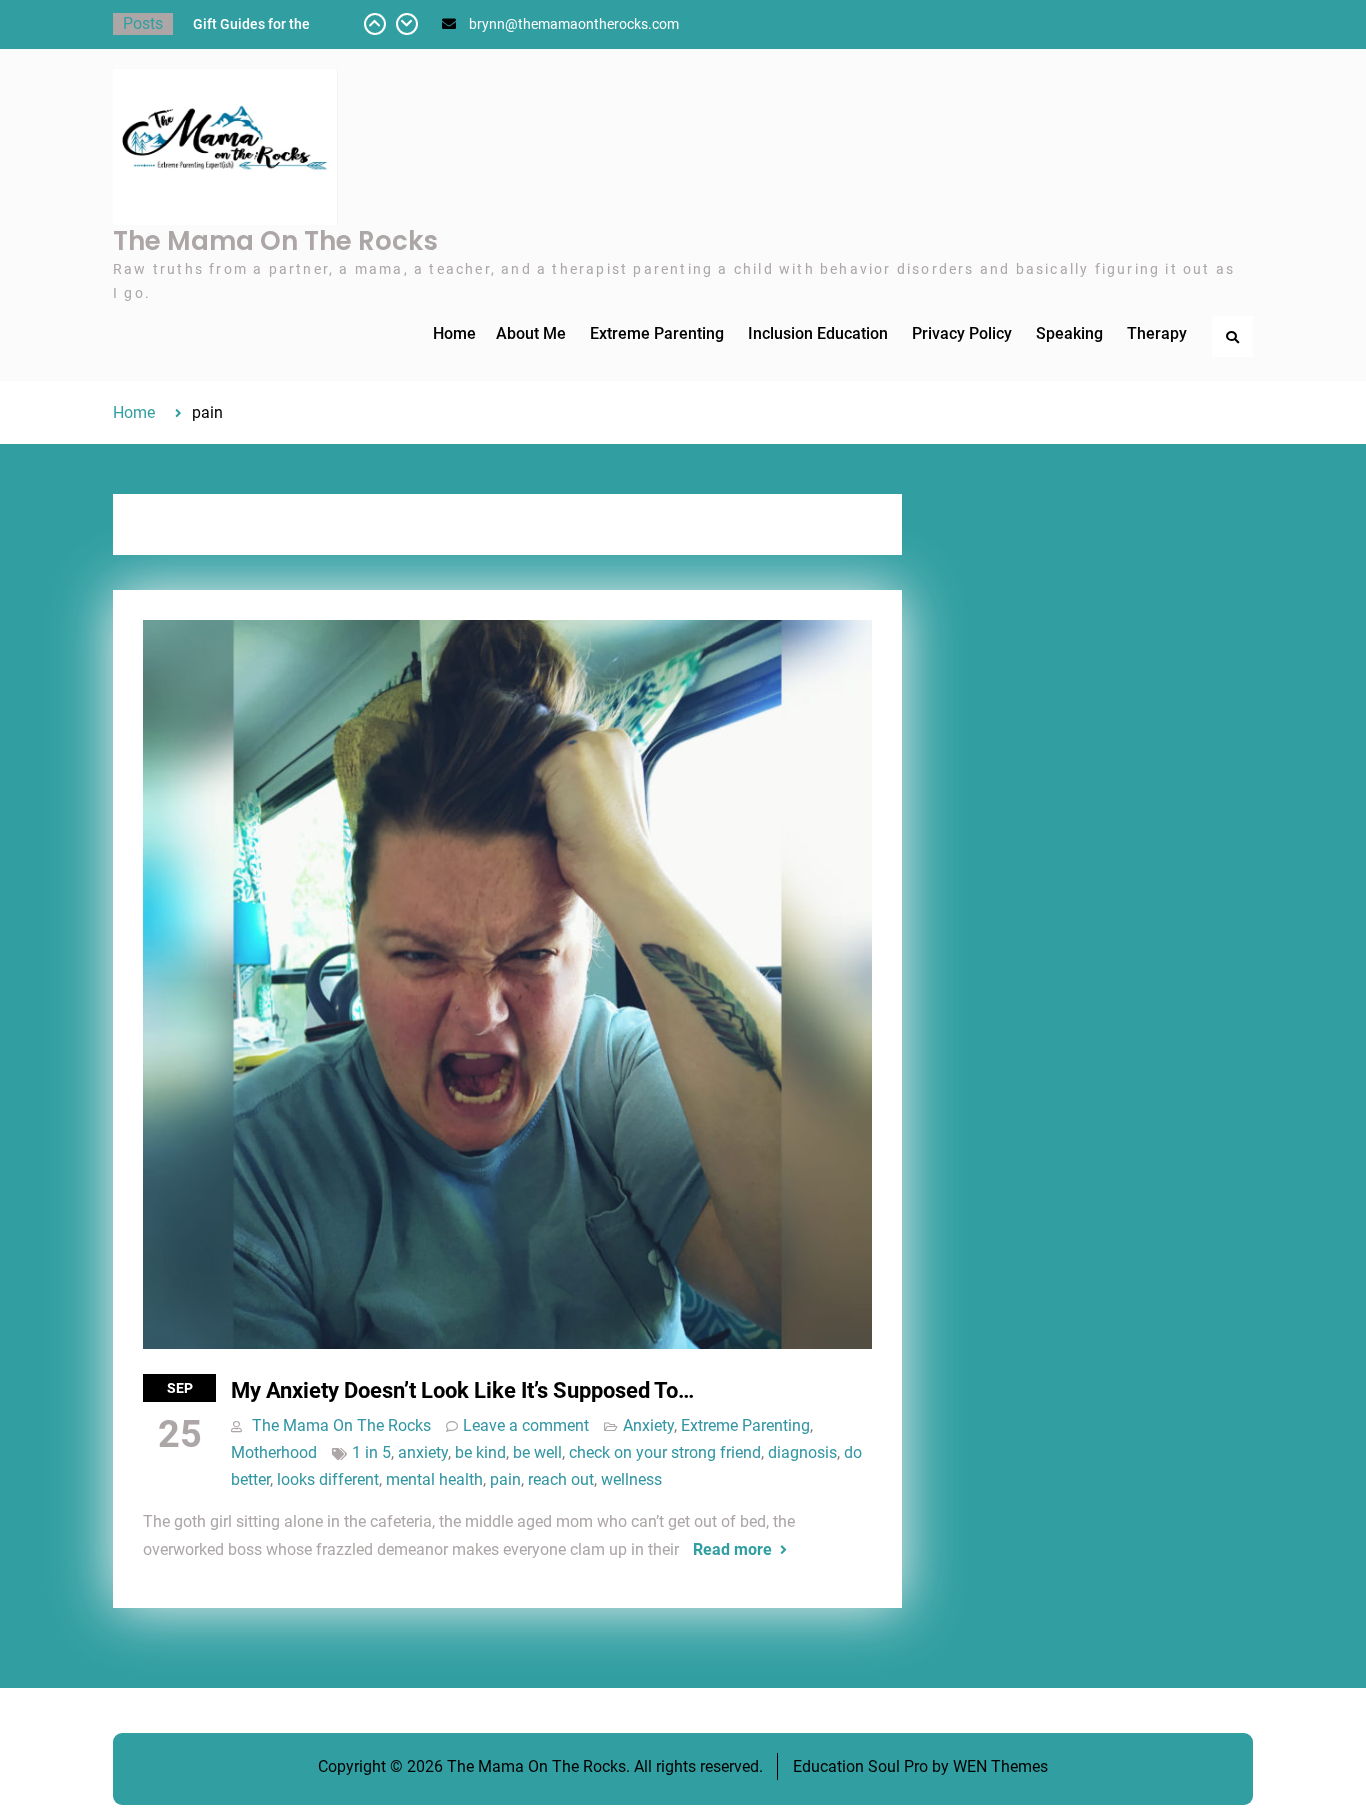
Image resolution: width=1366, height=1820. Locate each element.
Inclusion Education (818, 333)
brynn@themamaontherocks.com (574, 24)
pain (505, 1479)
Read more (732, 1549)
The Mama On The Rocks (275, 241)
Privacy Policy (962, 333)
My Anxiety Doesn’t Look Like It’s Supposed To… (462, 1390)
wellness (631, 1479)
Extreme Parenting (657, 333)
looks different (328, 1479)
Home (454, 333)
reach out (561, 1479)
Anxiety (648, 1425)
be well (537, 1452)
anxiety (423, 1452)
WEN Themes (1000, 1766)
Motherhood (274, 1452)
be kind (480, 1452)
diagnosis (802, 1452)
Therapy (1157, 333)
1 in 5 (371, 1452)
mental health (434, 1479)
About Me (531, 333)
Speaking (1069, 333)
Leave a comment (526, 1425)
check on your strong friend (665, 1452)
